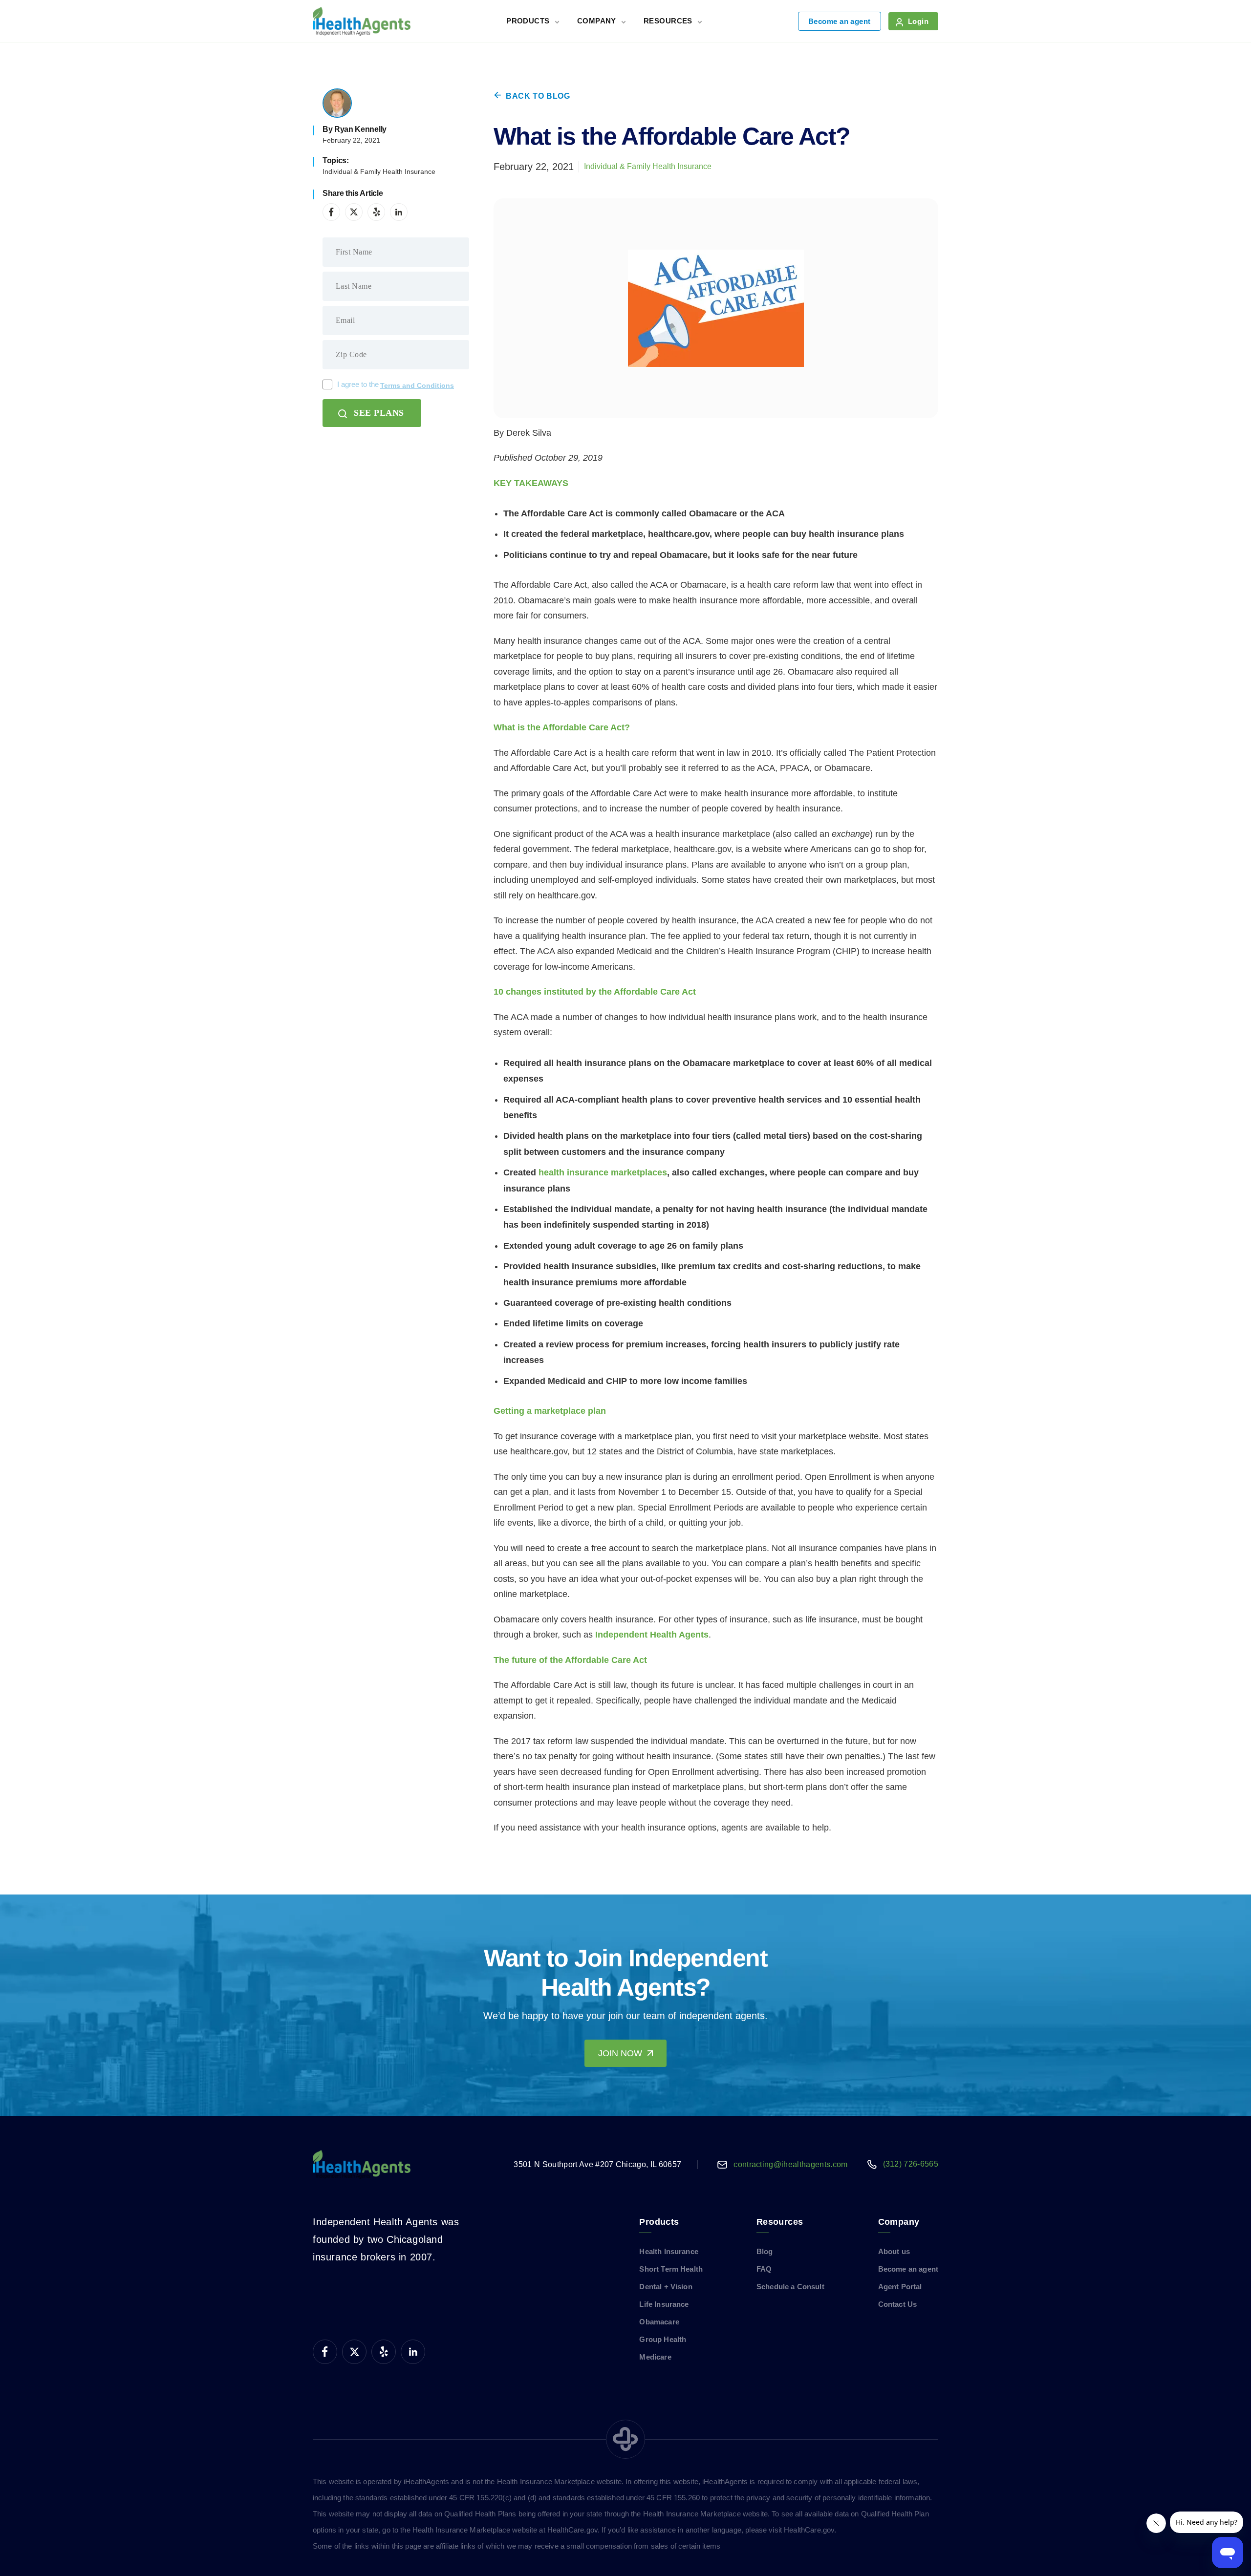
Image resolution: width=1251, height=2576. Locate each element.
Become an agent (840, 21)
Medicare (655, 2357)
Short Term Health (671, 2269)
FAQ (764, 2269)
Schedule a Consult (790, 2287)
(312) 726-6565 (911, 2164)
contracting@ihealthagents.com (790, 2164)
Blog (765, 2251)
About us (894, 2251)
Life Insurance (664, 2304)
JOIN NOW (620, 2053)
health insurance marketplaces (603, 1172)
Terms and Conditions (417, 385)
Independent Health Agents (652, 1635)
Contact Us (898, 2304)
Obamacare (659, 2322)
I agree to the (396, 385)
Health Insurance (669, 2251)
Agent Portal (900, 2287)
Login (918, 21)
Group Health (663, 2339)
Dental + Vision (666, 2287)
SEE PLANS (379, 413)
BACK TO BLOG (538, 96)
